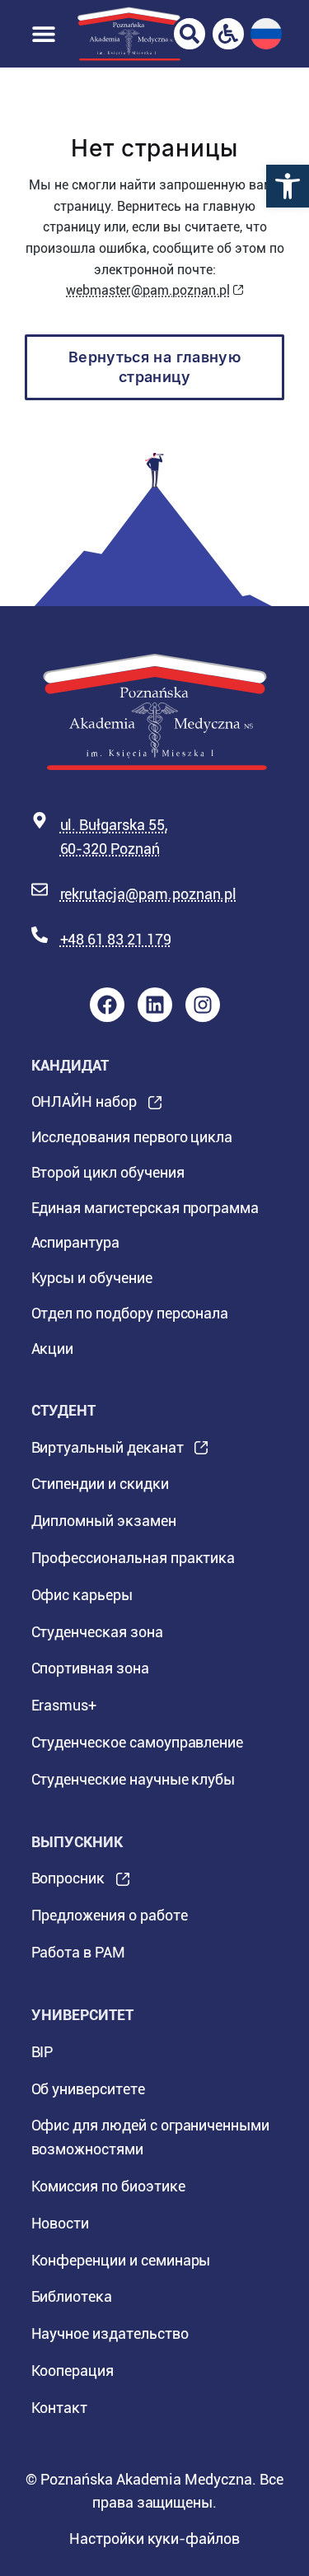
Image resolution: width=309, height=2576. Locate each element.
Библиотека (72, 2296)
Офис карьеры (82, 1595)
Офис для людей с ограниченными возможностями (151, 2137)
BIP (42, 2052)
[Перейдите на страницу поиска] (190, 34)
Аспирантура (75, 1242)
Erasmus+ (64, 1705)
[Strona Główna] (129, 34)
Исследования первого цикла (132, 1137)
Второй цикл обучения (108, 1172)
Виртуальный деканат (108, 1453)
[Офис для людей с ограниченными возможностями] (228, 34)
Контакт (60, 2408)
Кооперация (73, 2371)
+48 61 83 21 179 (116, 939)
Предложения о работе (110, 1915)
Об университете (88, 2089)
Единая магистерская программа (145, 1208)
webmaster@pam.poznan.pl (148, 290)
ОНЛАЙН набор (84, 1106)
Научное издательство (110, 2333)
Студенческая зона (97, 1632)
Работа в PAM (78, 1952)
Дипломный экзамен (104, 1521)
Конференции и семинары (121, 2260)
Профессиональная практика (133, 1558)
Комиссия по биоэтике (108, 2186)
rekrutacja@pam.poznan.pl (149, 894)
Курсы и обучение (92, 1278)
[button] (288, 186)
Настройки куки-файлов (154, 2539)
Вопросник (68, 1883)
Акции (53, 1349)
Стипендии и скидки (100, 1484)
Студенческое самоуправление (138, 1742)
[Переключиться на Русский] (266, 34)
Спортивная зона (90, 1668)
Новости (61, 2223)
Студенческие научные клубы (133, 1779)
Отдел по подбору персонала (130, 1313)
